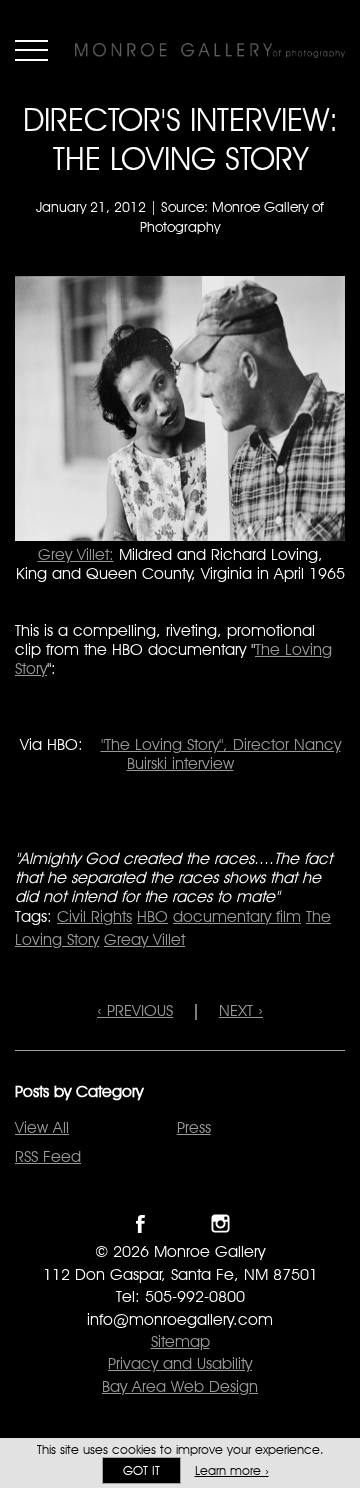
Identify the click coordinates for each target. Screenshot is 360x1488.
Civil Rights (94, 916)
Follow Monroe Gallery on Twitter (180, 1223)
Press (194, 1127)
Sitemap (180, 1341)
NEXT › (241, 1010)
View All (42, 1127)
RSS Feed (48, 1156)
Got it (141, 1470)
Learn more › (232, 1470)
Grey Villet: (76, 554)
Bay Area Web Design (180, 1386)
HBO (152, 916)
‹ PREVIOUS (135, 1010)
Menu (31, 50)
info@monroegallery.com (180, 1319)
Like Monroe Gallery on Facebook (140, 1223)
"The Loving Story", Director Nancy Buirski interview (221, 754)
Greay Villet (144, 939)
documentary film (237, 916)
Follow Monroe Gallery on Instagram (220, 1223)
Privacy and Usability (180, 1363)
